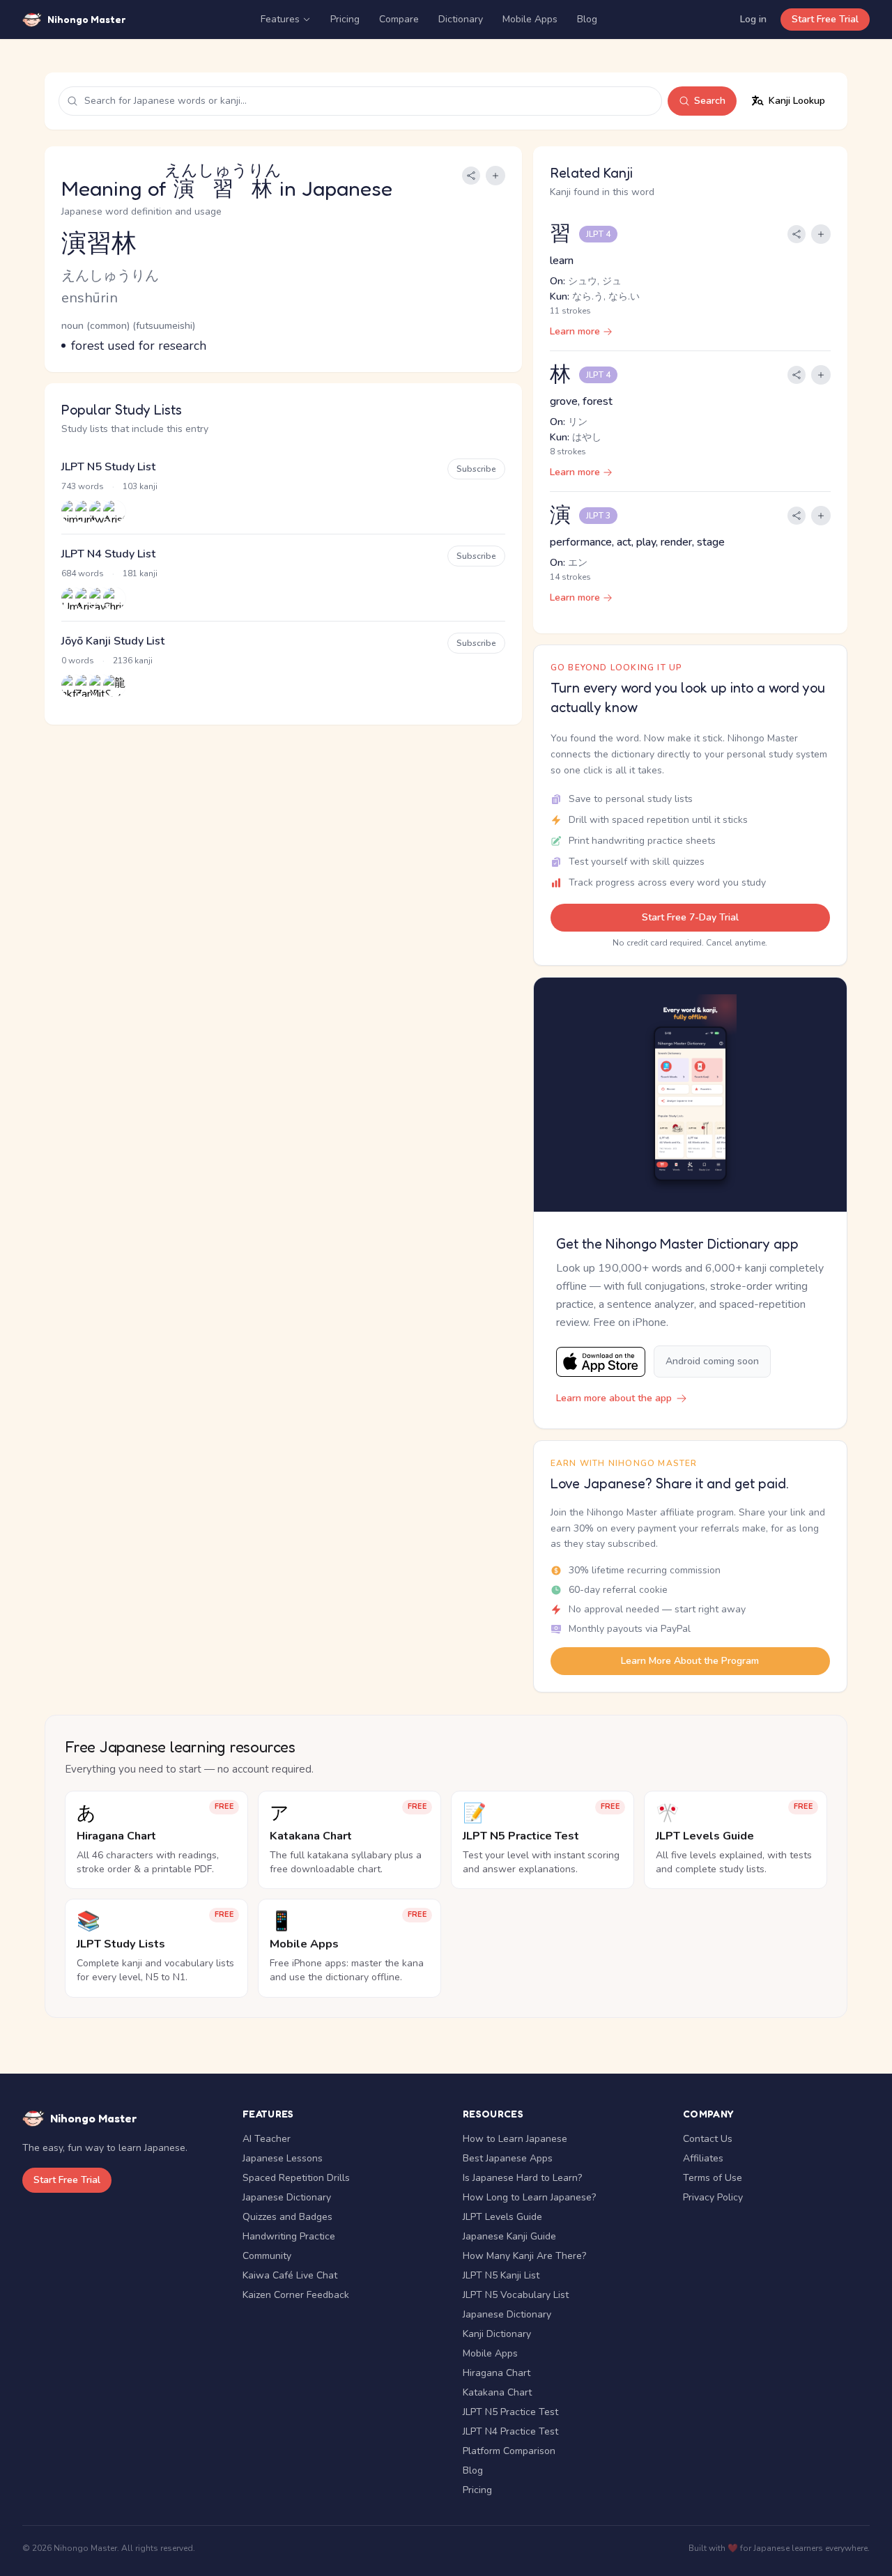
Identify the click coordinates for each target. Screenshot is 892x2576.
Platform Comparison (509, 2451)
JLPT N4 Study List (108, 554)
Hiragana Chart (497, 2373)
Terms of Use (713, 2178)
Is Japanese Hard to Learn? (522, 2178)
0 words (78, 661)
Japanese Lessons (283, 2158)
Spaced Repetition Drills (296, 2178)
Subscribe (476, 469)
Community (267, 2256)
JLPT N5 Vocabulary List (516, 2295)
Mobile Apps (530, 19)
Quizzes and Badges (287, 2217)
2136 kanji (133, 661)
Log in (753, 19)
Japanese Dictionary (287, 2197)
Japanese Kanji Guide (509, 2236)
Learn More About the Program (690, 1661)
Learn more (575, 331)
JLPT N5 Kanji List (501, 2275)
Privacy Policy (713, 2197)
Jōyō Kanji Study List (113, 641)
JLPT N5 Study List (108, 467)
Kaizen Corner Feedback (296, 2295)
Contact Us (708, 2139)
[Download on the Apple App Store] (601, 1362)
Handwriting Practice (289, 2236)
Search (710, 101)
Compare (399, 19)
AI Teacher (267, 2139)
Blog (587, 19)
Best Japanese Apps (508, 2158)
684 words (83, 573)
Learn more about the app (614, 1398)
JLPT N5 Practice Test (510, 2412)
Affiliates (703, 2158)
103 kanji (140, 486)
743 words (83, 486)
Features (280, 19)
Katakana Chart (497, 2392)
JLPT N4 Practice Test (510, 2431)
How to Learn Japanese (515, 2139)
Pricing (345, 19)
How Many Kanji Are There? (524, 2256)
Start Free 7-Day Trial (690, 917)
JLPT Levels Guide (502, 2217)
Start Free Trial (825, 19)
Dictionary (461, 19)
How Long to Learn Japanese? (529, 2197)
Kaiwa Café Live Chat (290, 2275)
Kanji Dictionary (497, 2334)
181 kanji (140, 573)
